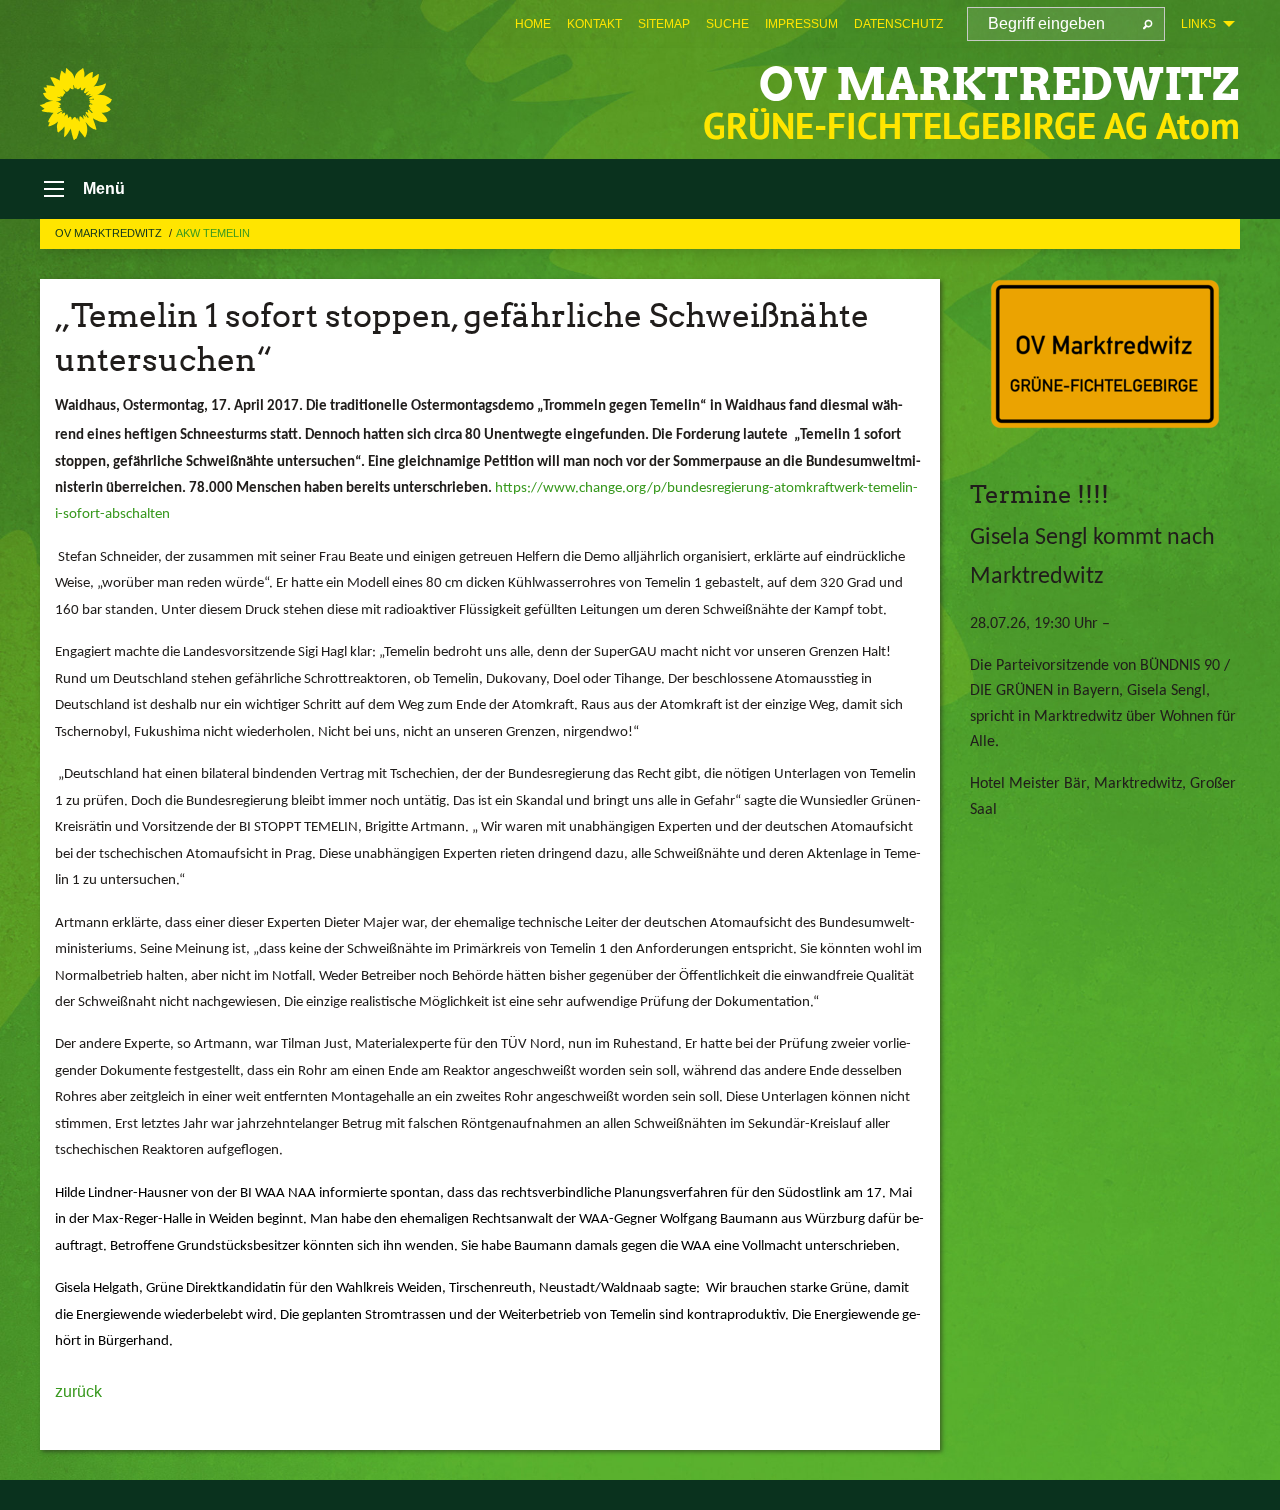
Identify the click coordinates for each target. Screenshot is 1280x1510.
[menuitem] (533, 24)
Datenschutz (898, 24)
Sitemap (664, 24)
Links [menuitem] (1198, 24)
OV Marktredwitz (999, 84)
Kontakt (594, 24)
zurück (78, 1391)
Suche (727, 24)
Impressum (801, 24)
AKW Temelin (213, 233)
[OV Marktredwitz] (76, 104)
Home (533, 24)
